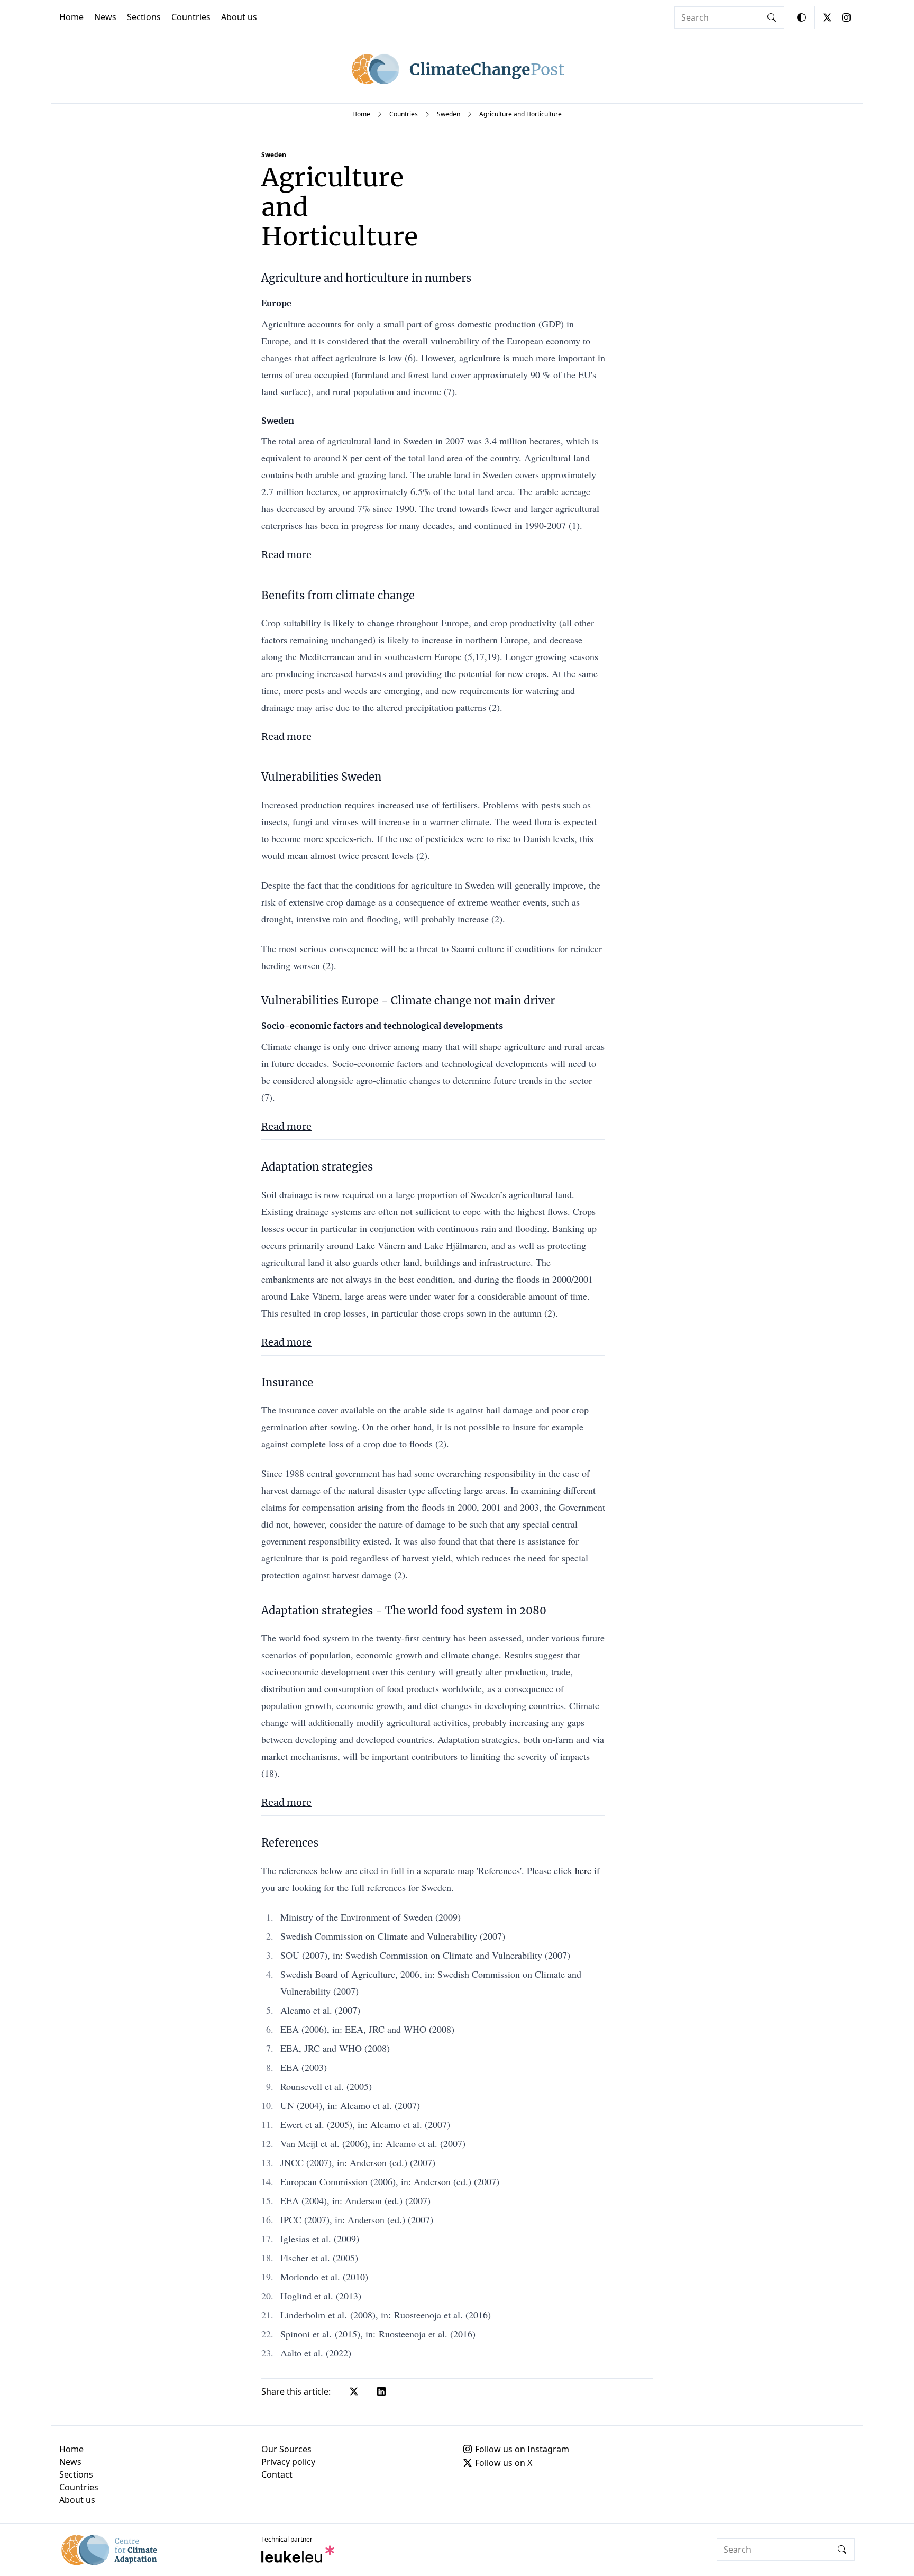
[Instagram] (846, 17)
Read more (286, 555)
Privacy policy (288, 2462)
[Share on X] (354, 2391)
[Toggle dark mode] (801, 17)
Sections (144, 17)
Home (71, 17)
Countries (191, 17)
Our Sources (286, 2449)
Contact (277, 2474)
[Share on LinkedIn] (381, 2391)
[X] (827, 17)
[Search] (772, 17)
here (583, 1870)
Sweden (449, 114)
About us (239, 17)
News (105, 17)
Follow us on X (504, 2463)
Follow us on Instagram (522, 2449)
